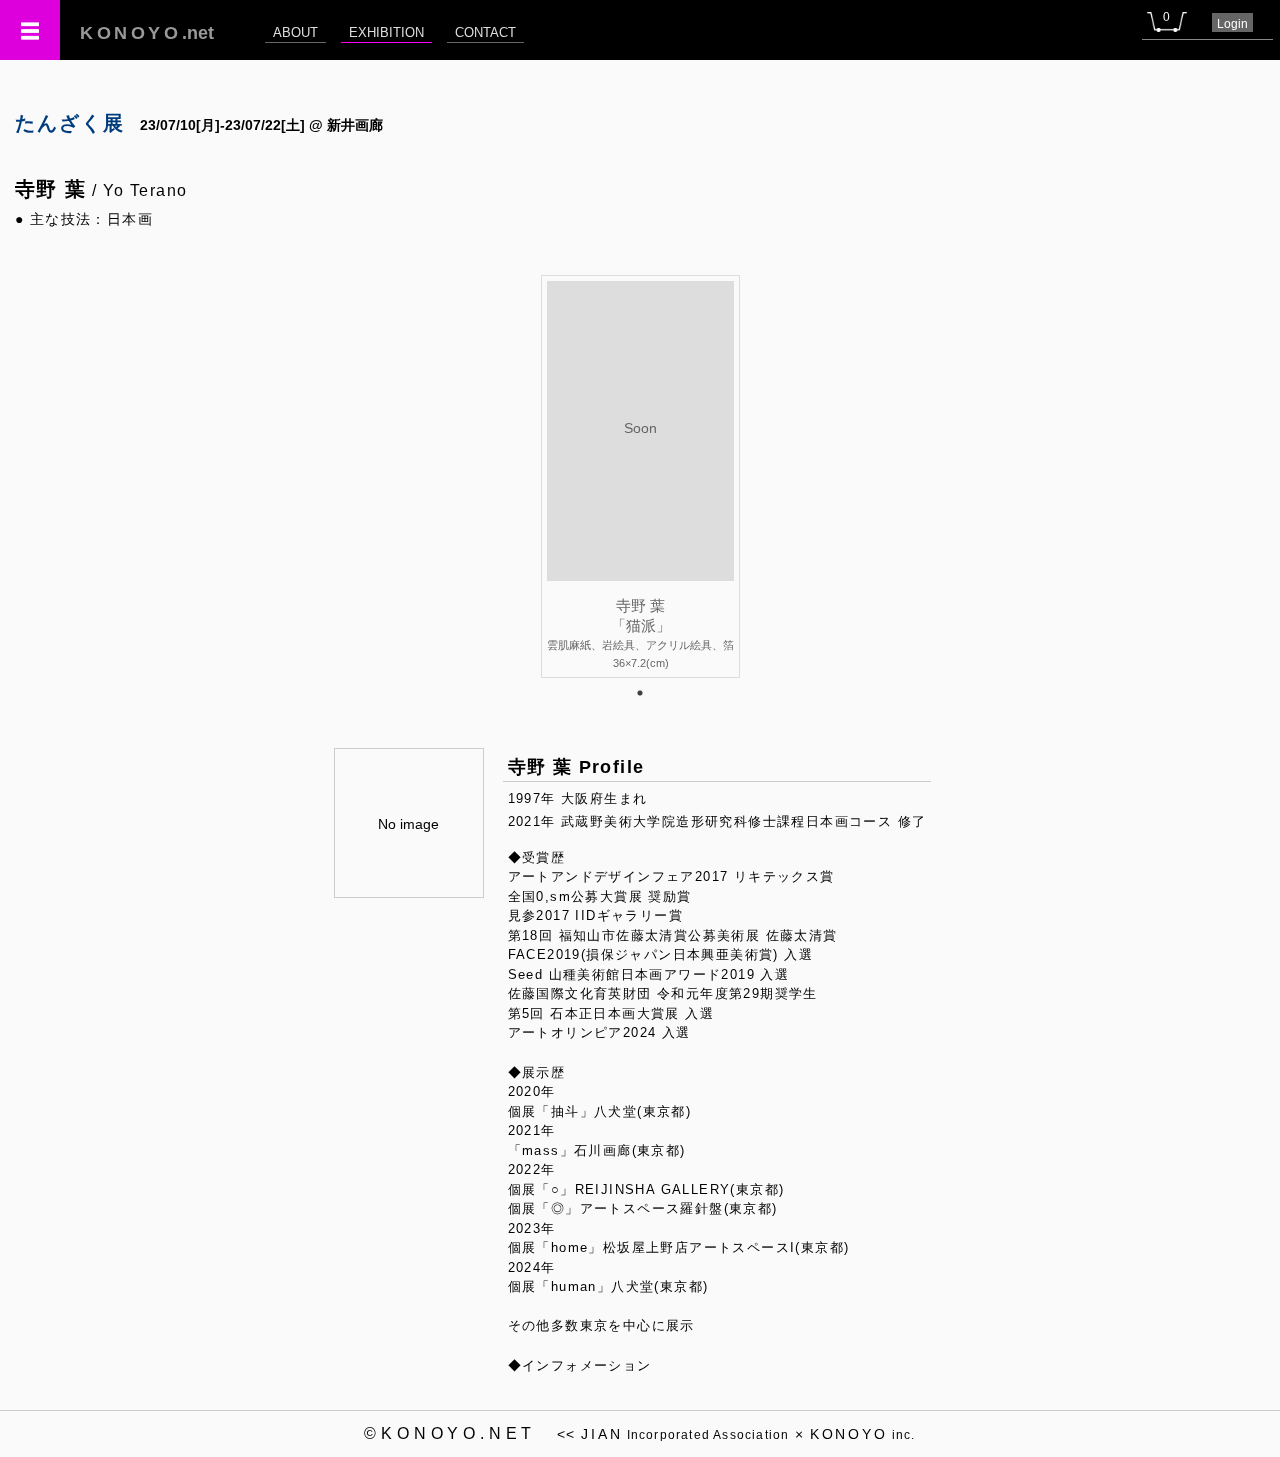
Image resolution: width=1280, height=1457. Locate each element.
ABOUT (295, 32)
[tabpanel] (640, 476)
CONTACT (485, 32)
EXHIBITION (386, 32)
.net (147, 33)
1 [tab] (640, 693)
